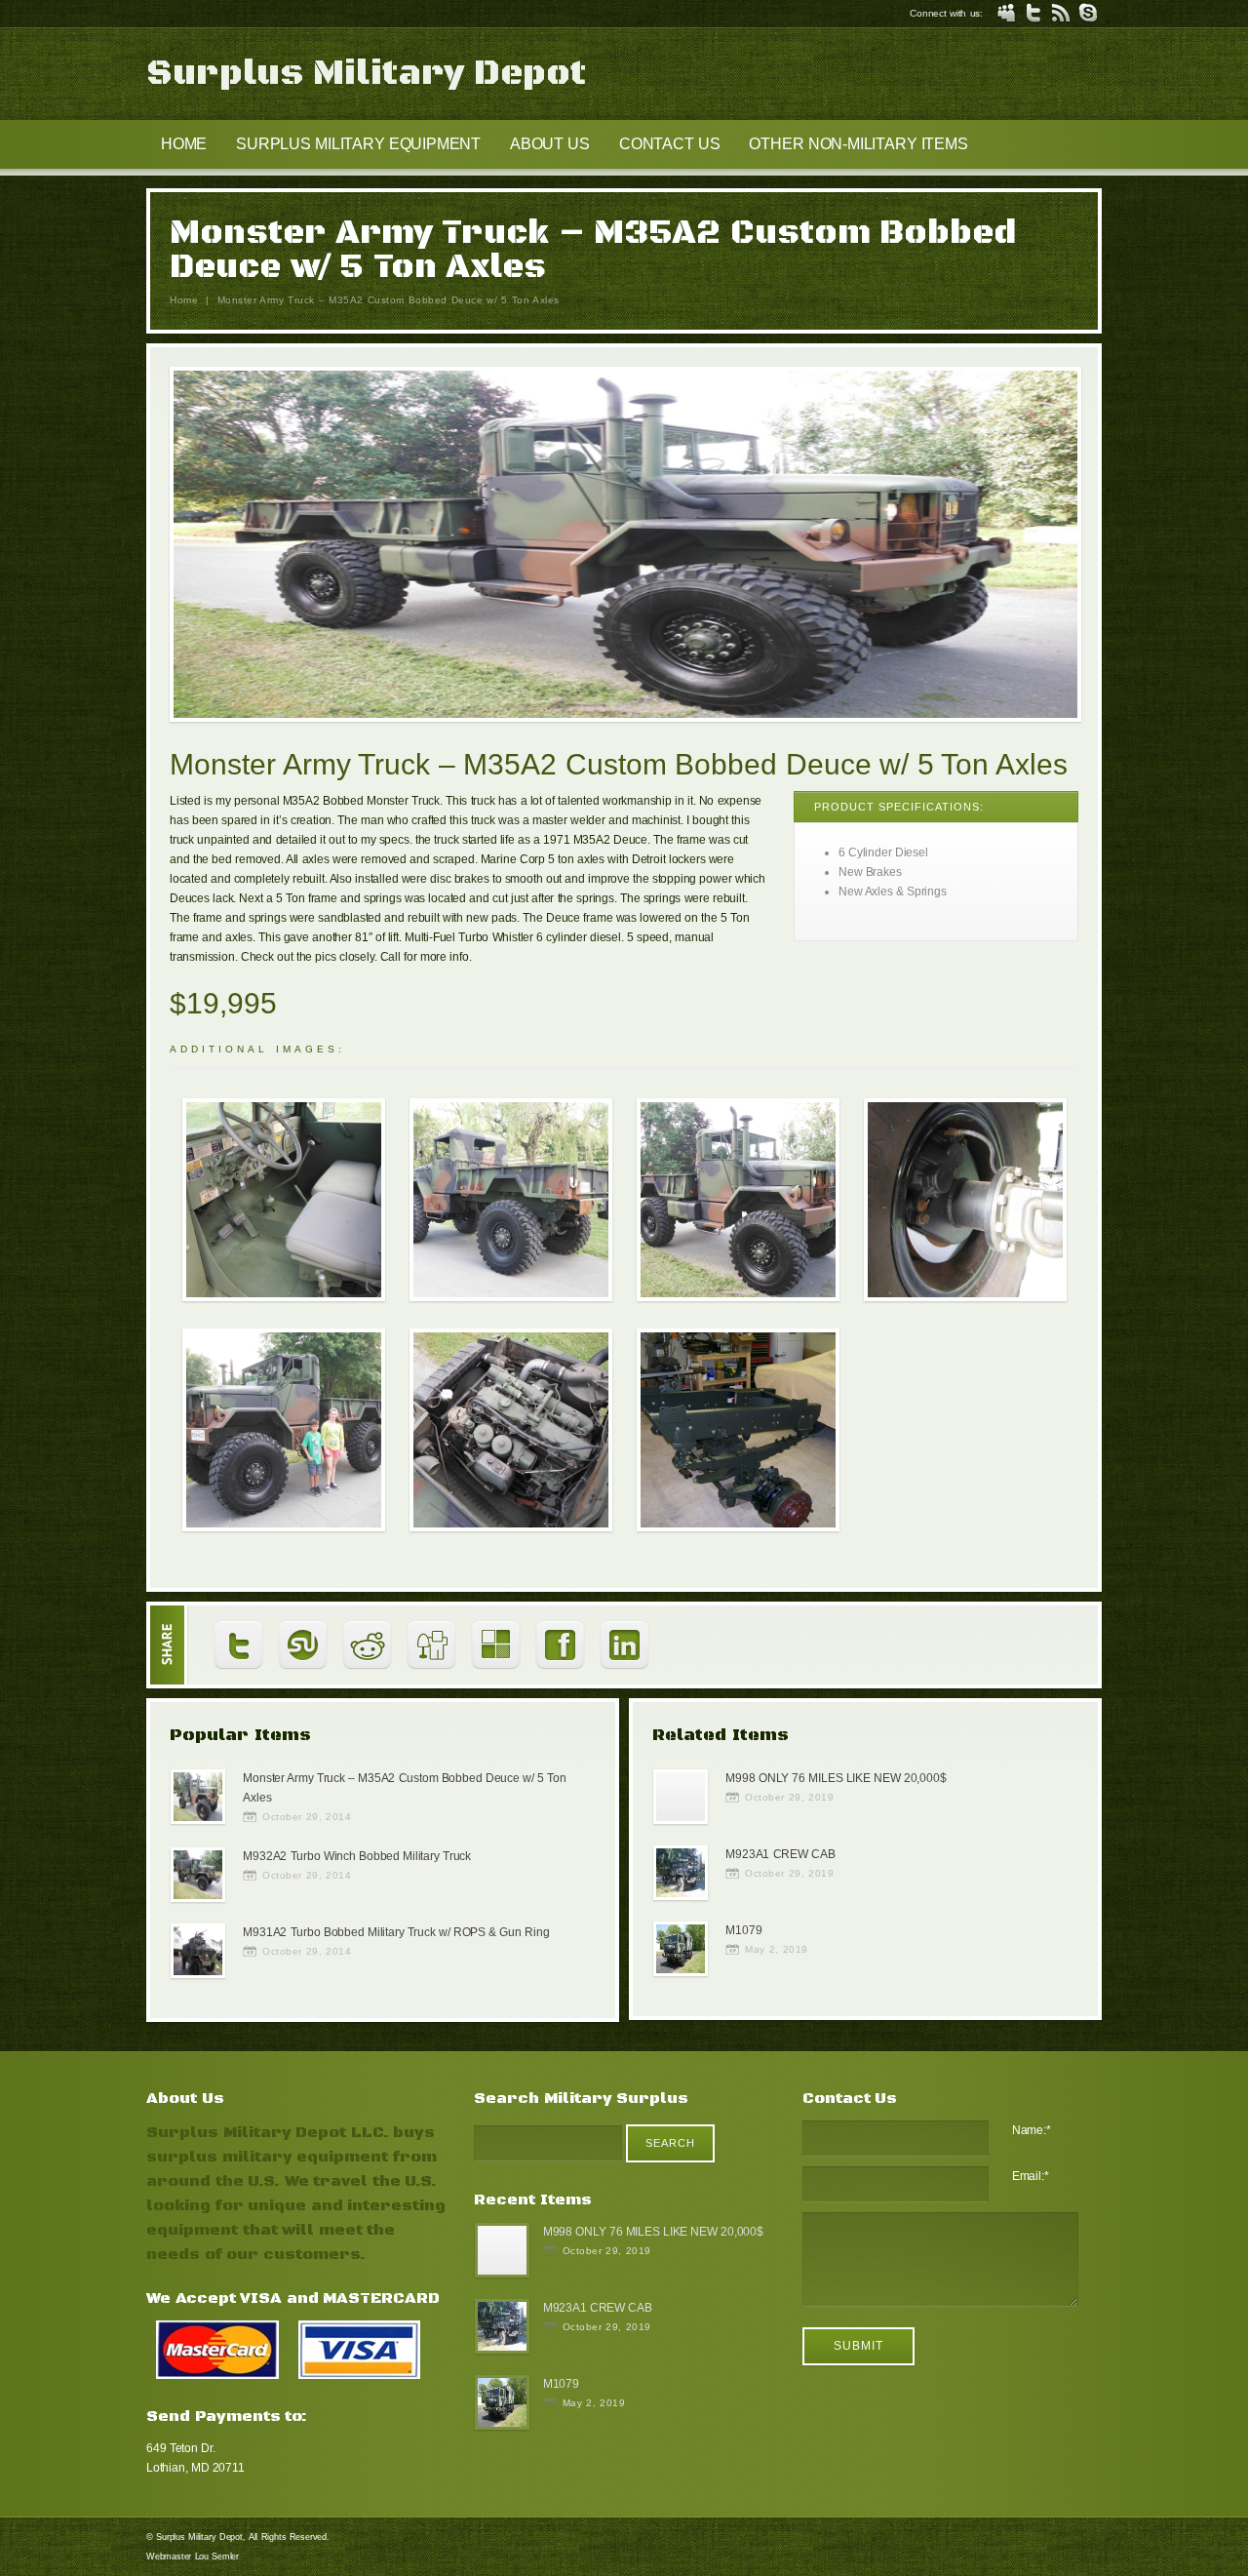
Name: (1032, 2130)
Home (184, 300)
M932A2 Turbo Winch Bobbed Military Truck (357, 1856)
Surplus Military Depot (366, 74)
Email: (1031, 2176)
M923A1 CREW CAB (780, 1854)
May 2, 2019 (777, 1949)
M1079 (743, 1930)
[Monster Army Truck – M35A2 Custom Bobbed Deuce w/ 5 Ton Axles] (625, 547)
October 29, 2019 (789, 1797)
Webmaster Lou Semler (193, 2556)
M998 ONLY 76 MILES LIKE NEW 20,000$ (836, 1778)
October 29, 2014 (307, 1817)
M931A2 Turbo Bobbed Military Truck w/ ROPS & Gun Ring (396, 1932)
